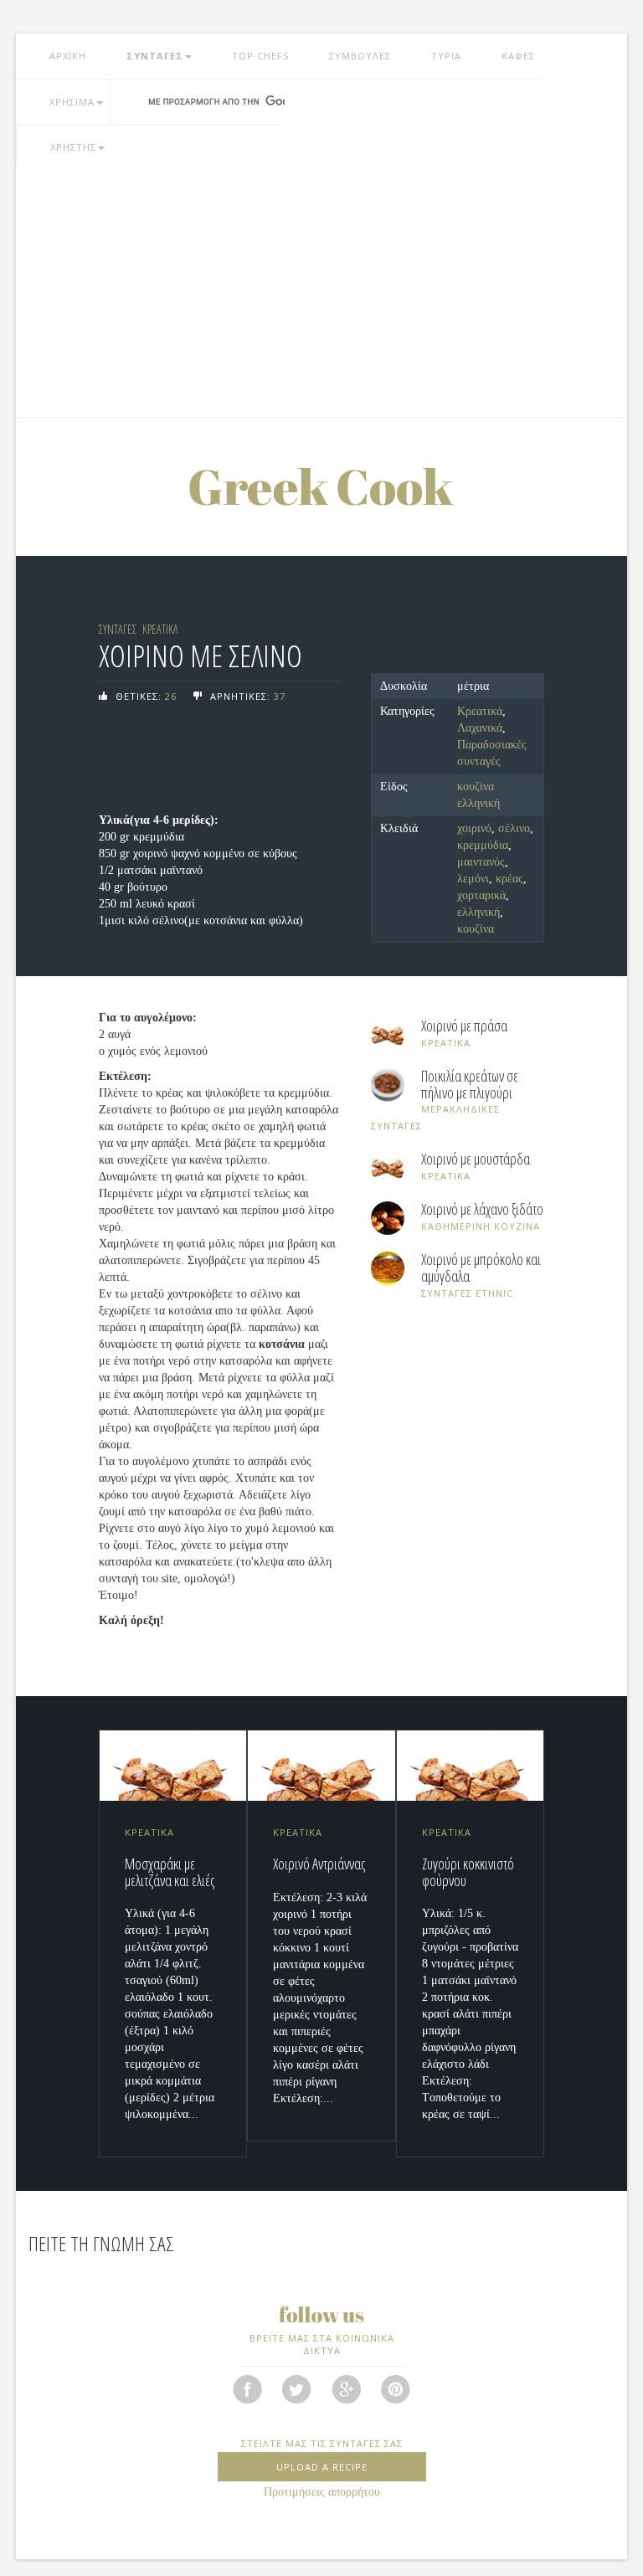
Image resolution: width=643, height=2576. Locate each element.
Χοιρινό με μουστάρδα (476, 1159)
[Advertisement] (321, 291)
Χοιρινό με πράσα (464, 1026)
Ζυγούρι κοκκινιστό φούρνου (468, 1872)
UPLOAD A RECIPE (322, 2467)
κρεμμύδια (483, 845)
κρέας (509, 879)
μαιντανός (481, 862)
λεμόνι (473, 879)
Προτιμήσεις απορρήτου (322, 2492)
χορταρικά (481, 895)
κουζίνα (476, 929)
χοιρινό (474, 828)
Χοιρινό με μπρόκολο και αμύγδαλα (481, 1268)
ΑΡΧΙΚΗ (68, 56)
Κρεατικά (480, 711)
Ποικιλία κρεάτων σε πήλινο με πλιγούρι (470, 1085)
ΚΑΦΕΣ (518, 56)
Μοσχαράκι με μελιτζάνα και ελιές (170, 1872)
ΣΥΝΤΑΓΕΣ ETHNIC (467, 1293)
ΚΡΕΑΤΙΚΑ (160, 629)
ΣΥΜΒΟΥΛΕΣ (360, 56)
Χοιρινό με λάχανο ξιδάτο (482, 1210)
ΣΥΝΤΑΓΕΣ (155, 56)
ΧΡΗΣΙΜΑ (72, 102)
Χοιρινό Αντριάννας (319, 1864)
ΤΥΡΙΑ (446, 56)
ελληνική (478, 912)
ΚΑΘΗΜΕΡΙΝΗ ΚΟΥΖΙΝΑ (481, 1226)
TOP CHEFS (260, 56)
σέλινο (514, 828)
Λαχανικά (480, 728)
